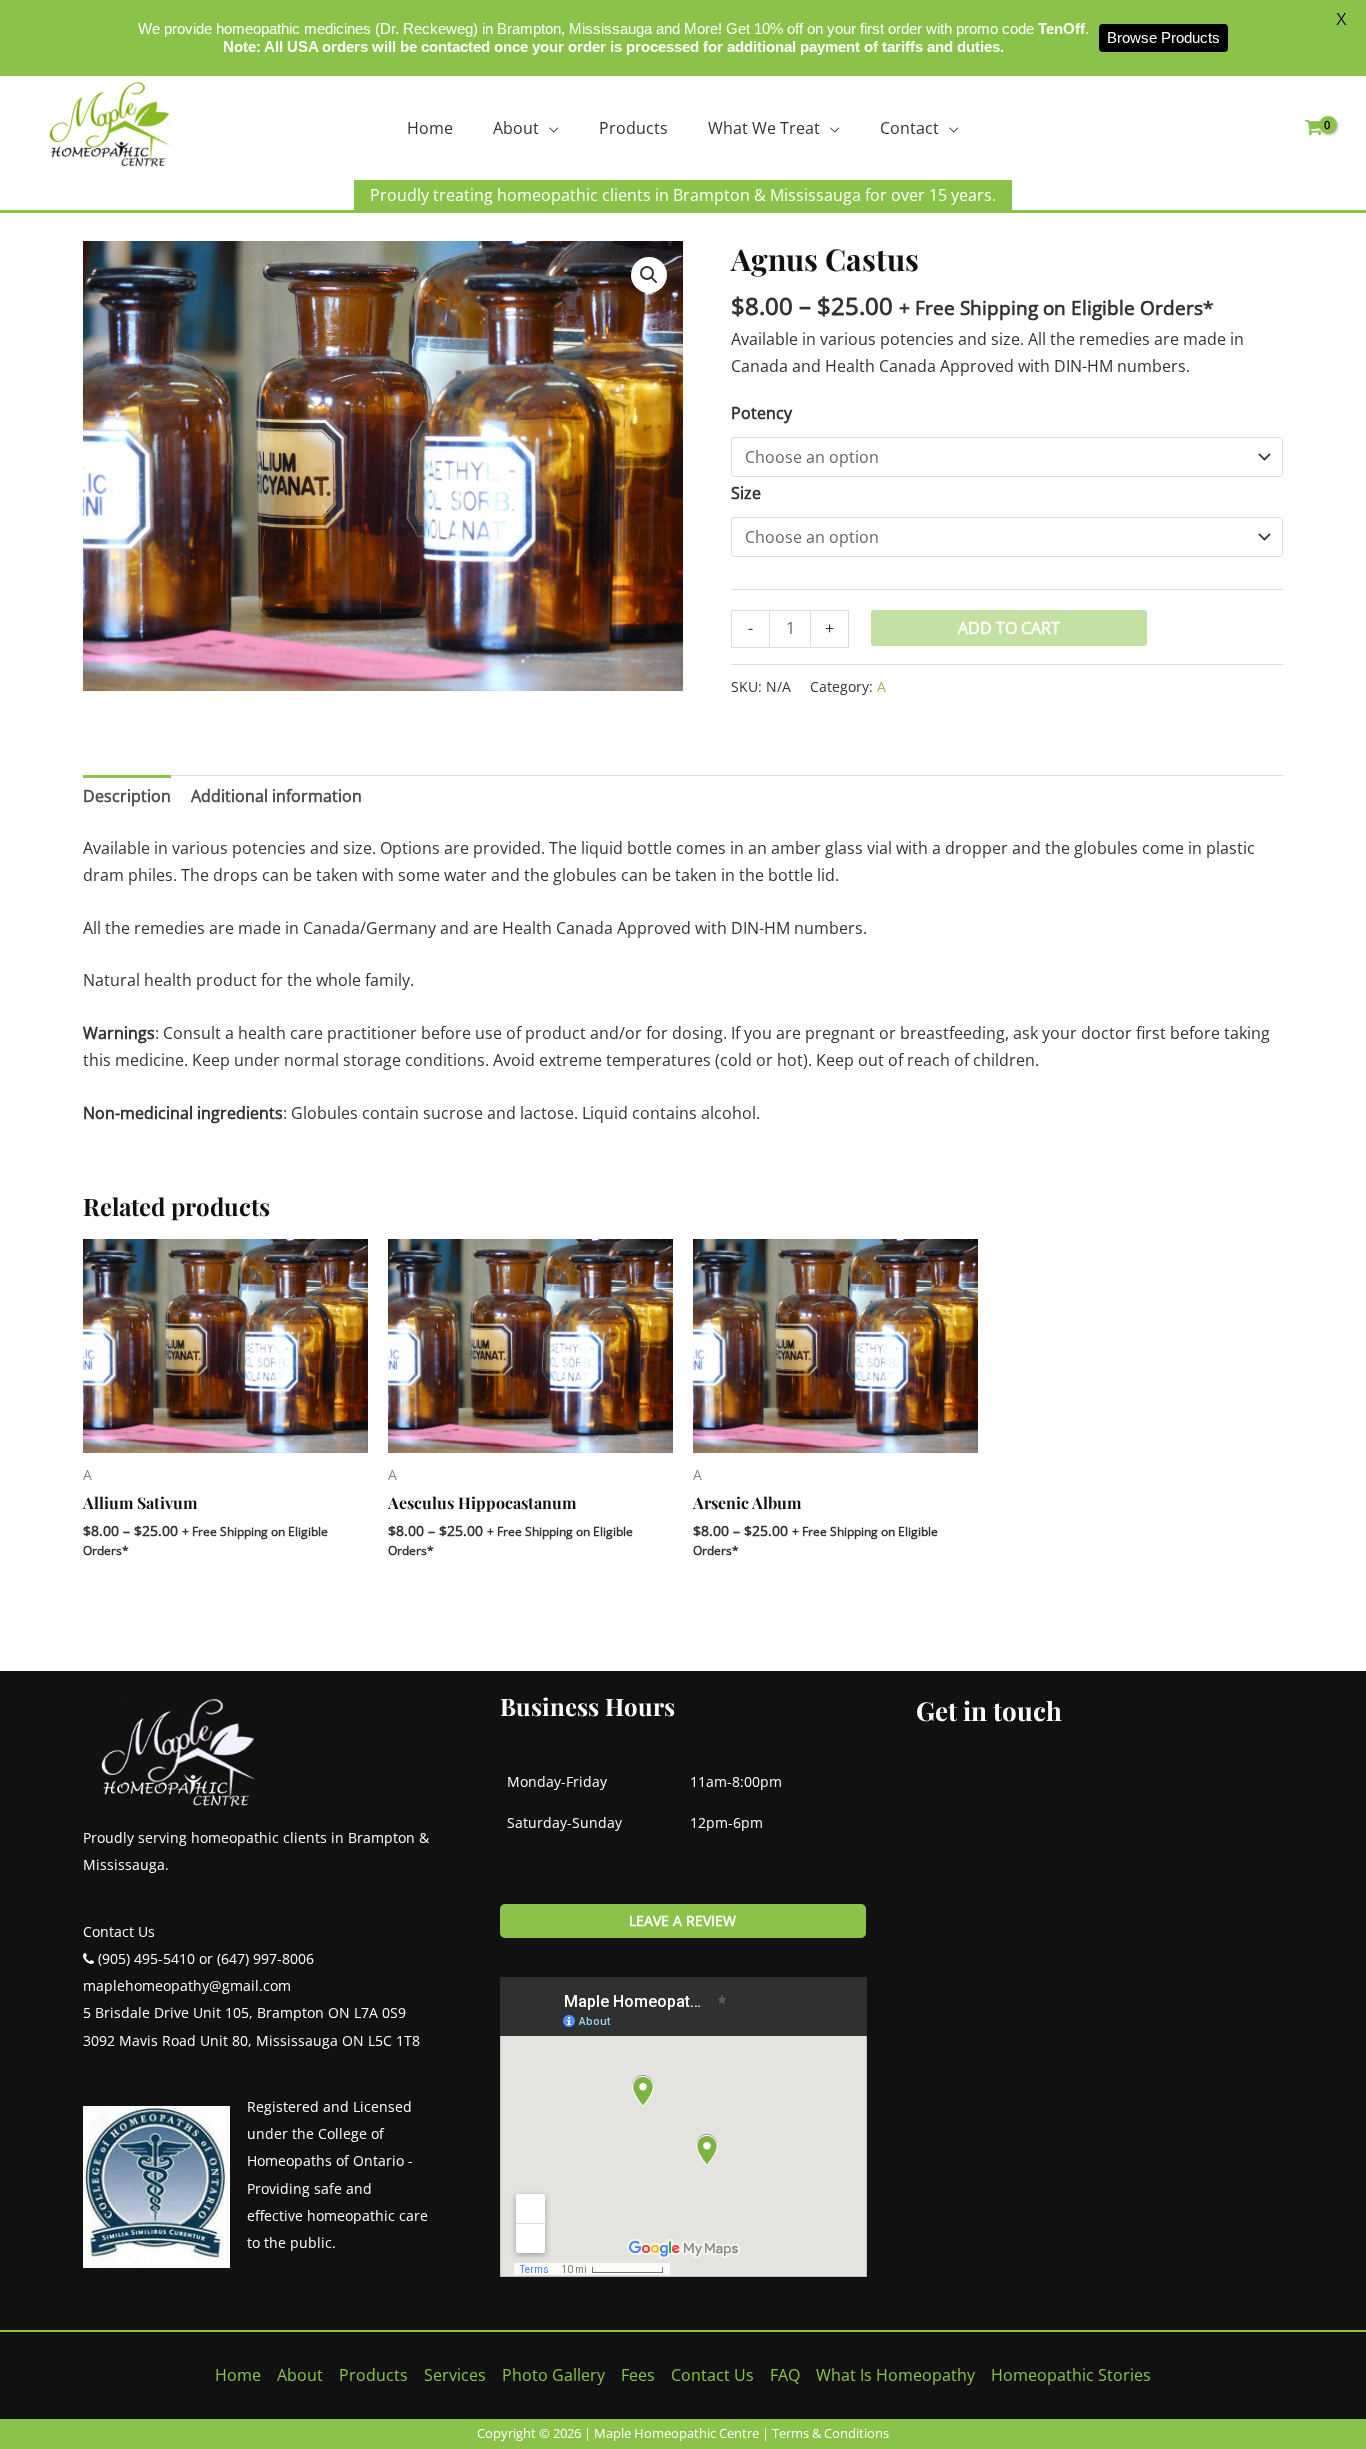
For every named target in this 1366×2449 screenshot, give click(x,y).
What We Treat (764, 128)
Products (633, 128)
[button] (649, 275)
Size (746, 493)
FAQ (785, 2375)
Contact (909, 128)
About (516, 128)
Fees (638, 2375)
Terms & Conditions (830, 2433)
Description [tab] (127, 796)
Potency (761, 413)
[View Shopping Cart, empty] (1313, 128)
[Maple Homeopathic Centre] (110, 124)
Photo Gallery (553, 2375)
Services (455, 2375)
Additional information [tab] (276, 796)
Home (430, 128)
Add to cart (1009, 628)
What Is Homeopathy (895, 2375)
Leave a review (682, 1920)
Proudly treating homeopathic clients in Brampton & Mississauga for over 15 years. (683, 195)
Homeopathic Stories (1071, 2375)
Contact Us (712, 2375)
